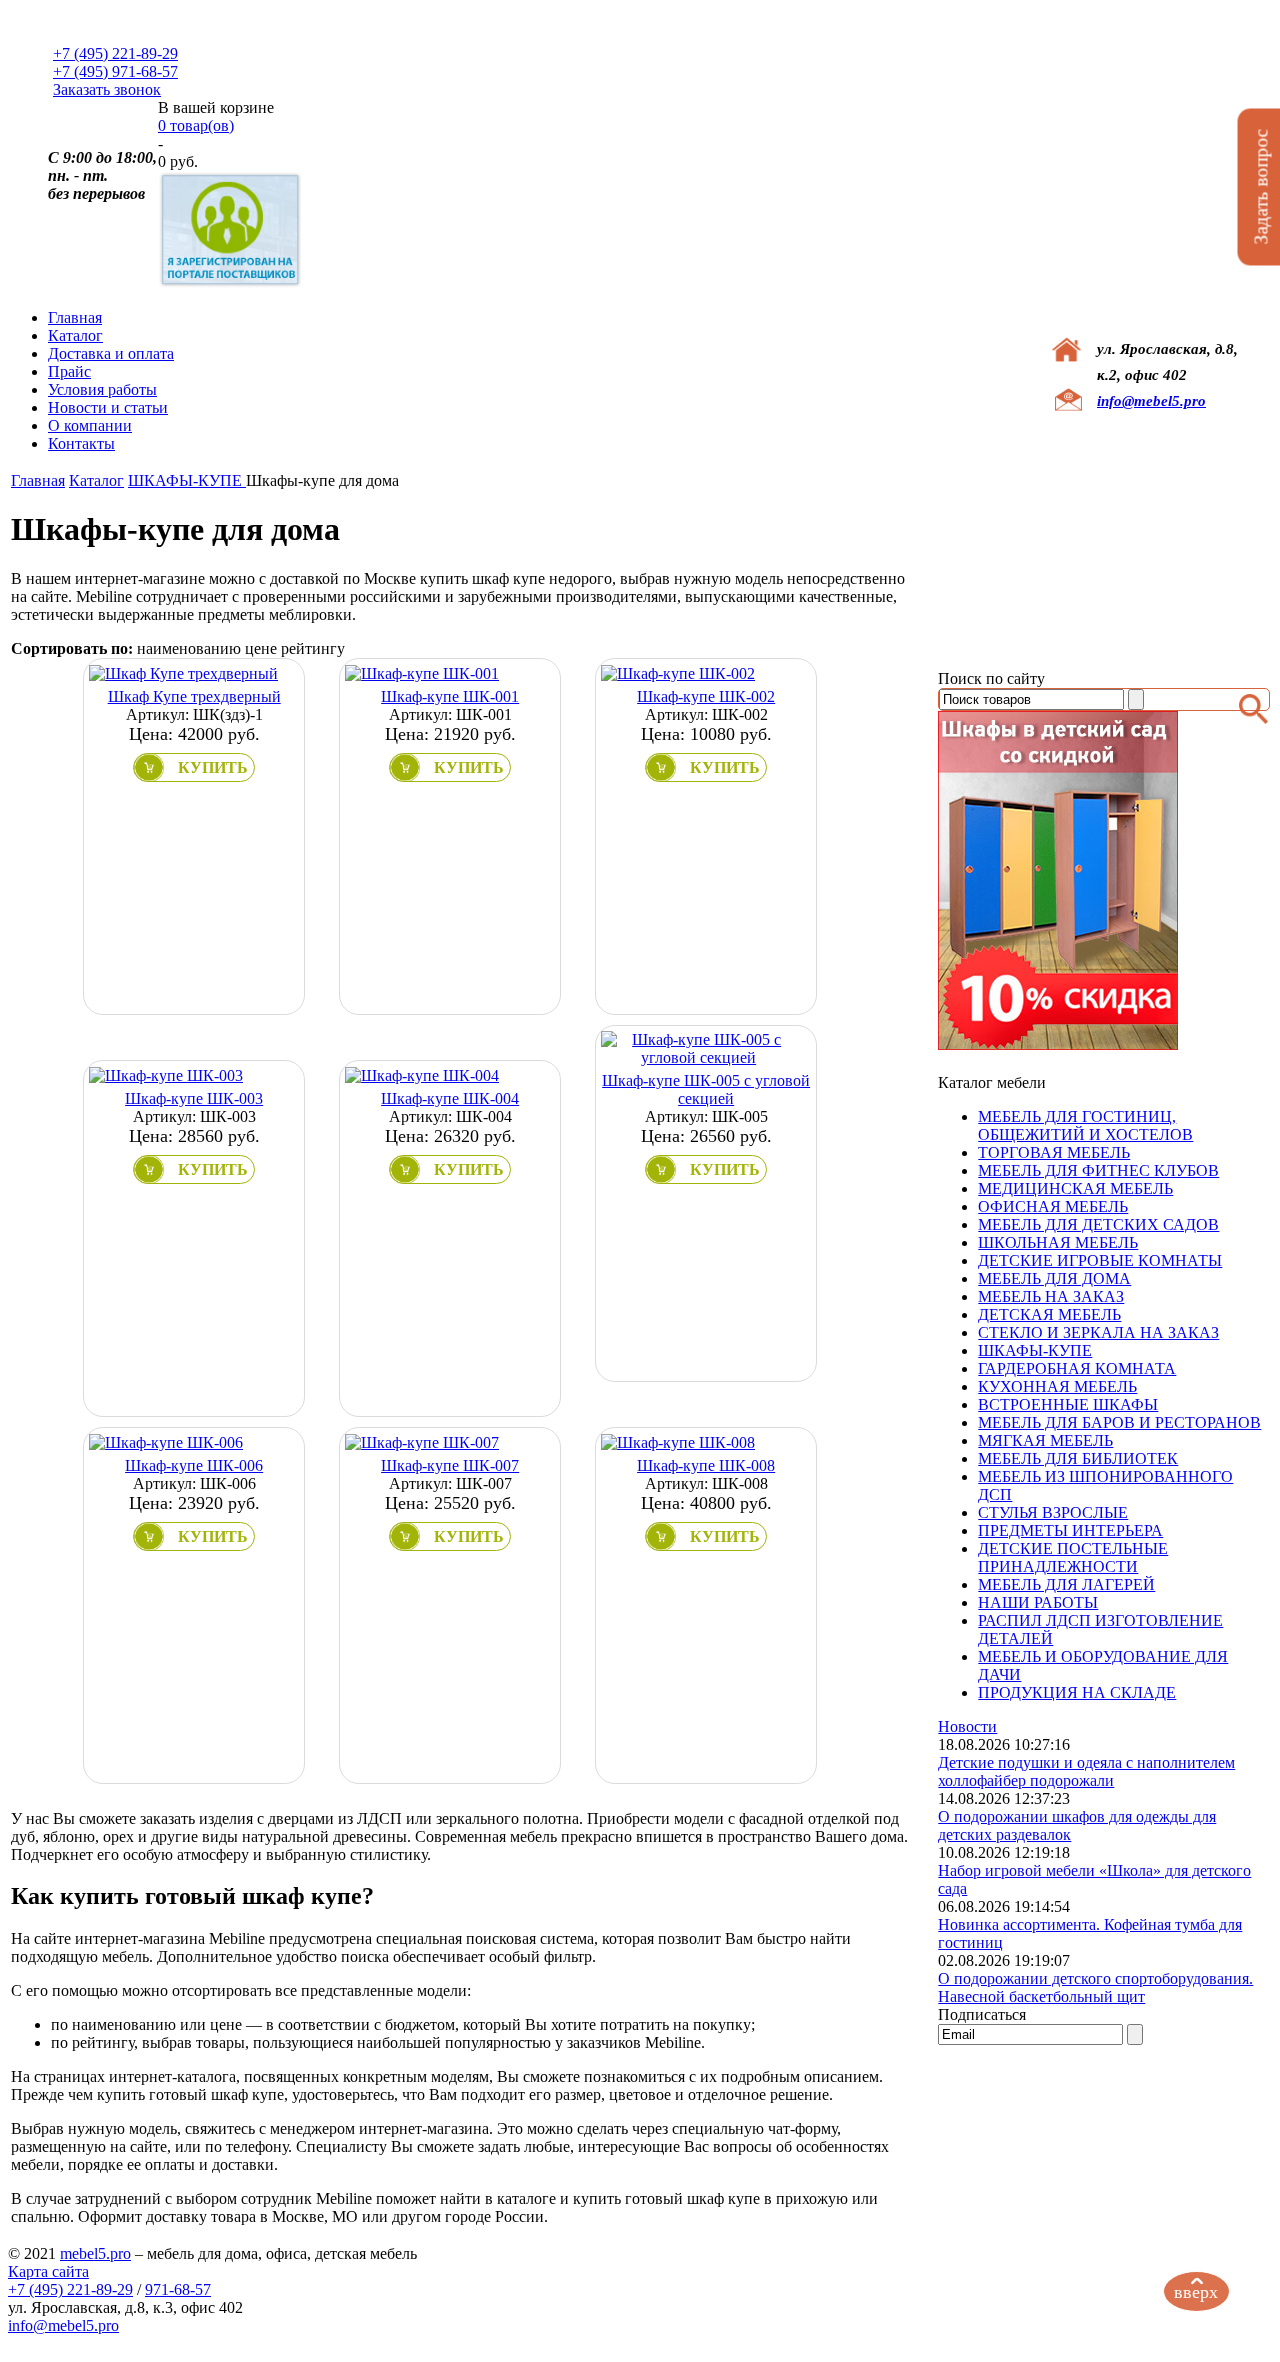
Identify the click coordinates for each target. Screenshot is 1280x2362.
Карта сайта (48, 2271)
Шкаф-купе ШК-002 (706, 696)
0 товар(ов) (196, 125)
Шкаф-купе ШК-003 (194, 1098)
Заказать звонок (107, 89)
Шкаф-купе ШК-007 (450, 1465)
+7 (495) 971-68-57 (115, 71)
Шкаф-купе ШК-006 (194, 1465)
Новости (967, 1726)
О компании (90, 425)
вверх (1196, 2292)
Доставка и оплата (111, 353)
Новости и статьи (108, 407)
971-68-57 (178, 2289)
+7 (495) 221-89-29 (115, 53)
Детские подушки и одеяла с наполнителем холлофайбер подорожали (1086, 1771)
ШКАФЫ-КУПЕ (187, 480)
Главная (75, 317)
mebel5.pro (95, 2253)
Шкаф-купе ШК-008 (706, 1465)
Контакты (81, 443)
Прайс (69, 371)
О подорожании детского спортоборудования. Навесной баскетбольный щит (1095, 1987)
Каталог (75, 335)
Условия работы (102, 389)
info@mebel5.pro (1151, 401)
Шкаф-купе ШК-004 (450, 1098)
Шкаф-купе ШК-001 (450, 696)
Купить (213, 767)
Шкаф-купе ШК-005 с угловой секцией (706, 1089)
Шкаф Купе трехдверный (194, 696)
